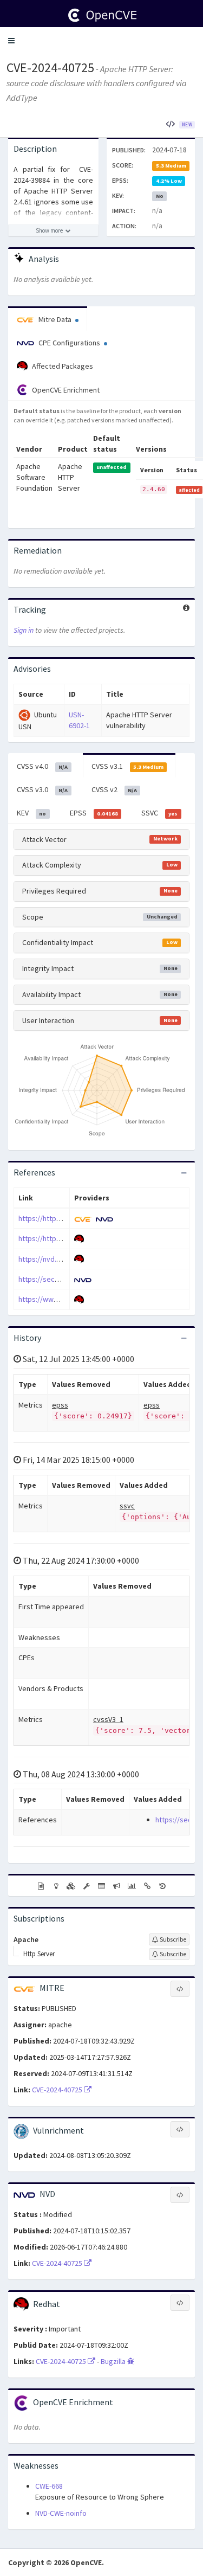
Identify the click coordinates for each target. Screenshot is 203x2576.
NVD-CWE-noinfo (61, 2513)
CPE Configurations (69, 343)
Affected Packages (62, 366)
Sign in (24, 630)
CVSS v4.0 (42, 766)
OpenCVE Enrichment (65, 390)
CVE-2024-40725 (50, 68)
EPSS (94, 813)
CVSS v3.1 (127, 766)
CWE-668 (49, 2486)
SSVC (159, 813)
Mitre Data (55, 319)
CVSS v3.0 (42, 789)
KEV (31, 813)
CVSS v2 (114, 789)
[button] (11, 41)
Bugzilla (114, 2361)
